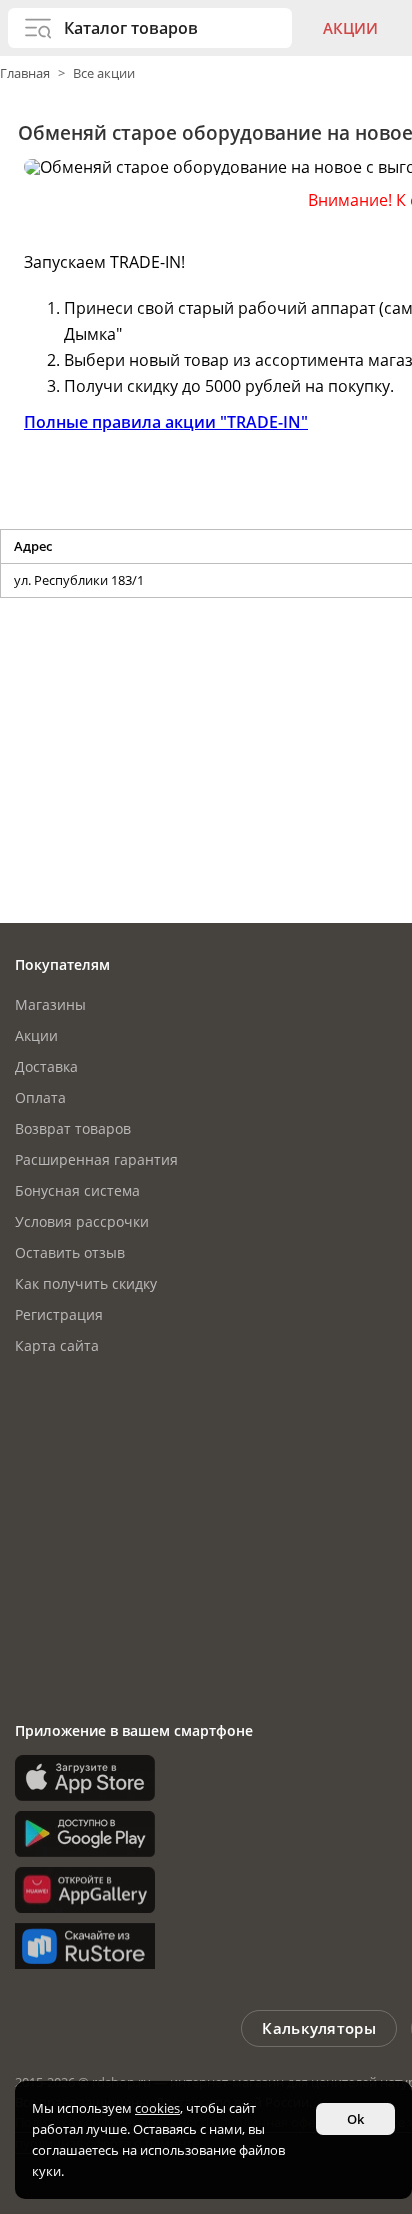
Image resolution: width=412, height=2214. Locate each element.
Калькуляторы (319, 2028)
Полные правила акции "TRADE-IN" (166, 422)
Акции (350, 28)
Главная (26, 73)
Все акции (104, 73)
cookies (157, 2108)
